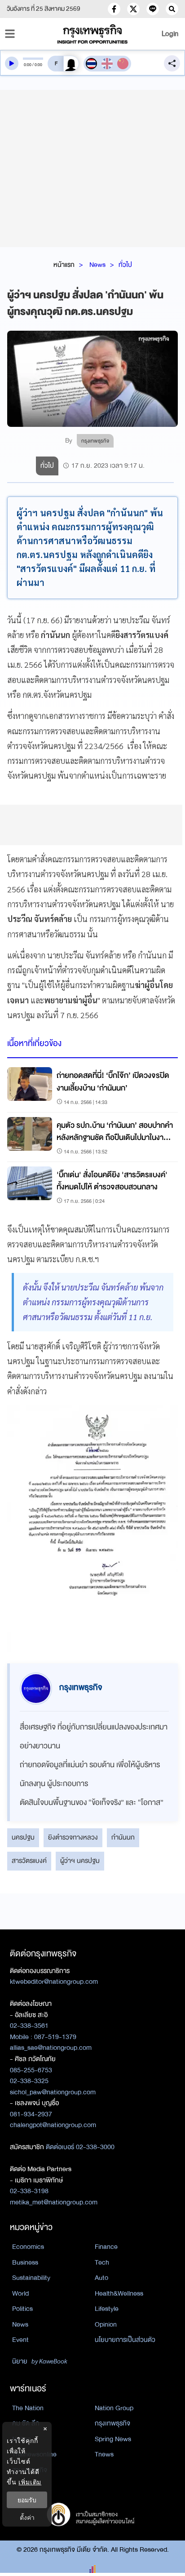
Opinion (106, 2324)
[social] (114, 9)
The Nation (28, 2408)
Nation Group (114, 2408)
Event (20, 2340)
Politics (22, 2309)
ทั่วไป (125, 265)
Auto (101, 2278)
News (97, 265)
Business (25, 2262)
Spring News (113, 2439)
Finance (106, 2247)
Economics (28, 2247)
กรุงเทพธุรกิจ (112, 2423)
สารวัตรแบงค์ (29, 1861)
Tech (102, 2262)
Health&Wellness (119, 2293)
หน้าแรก (64, 265)
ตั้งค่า (27, 2517)
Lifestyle (107, 2309)
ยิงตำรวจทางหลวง (73, 1837)
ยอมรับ (27, 2500)
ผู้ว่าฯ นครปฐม (80, 1861)
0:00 (28, 65)
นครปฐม (23, 1837)
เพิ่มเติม (30, 2482)
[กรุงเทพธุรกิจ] (92, 34)
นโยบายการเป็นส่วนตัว (125, 2340)
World (20, 2293)
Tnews (104, 2454)
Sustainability (31, 2278)
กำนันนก (123, 1837)
